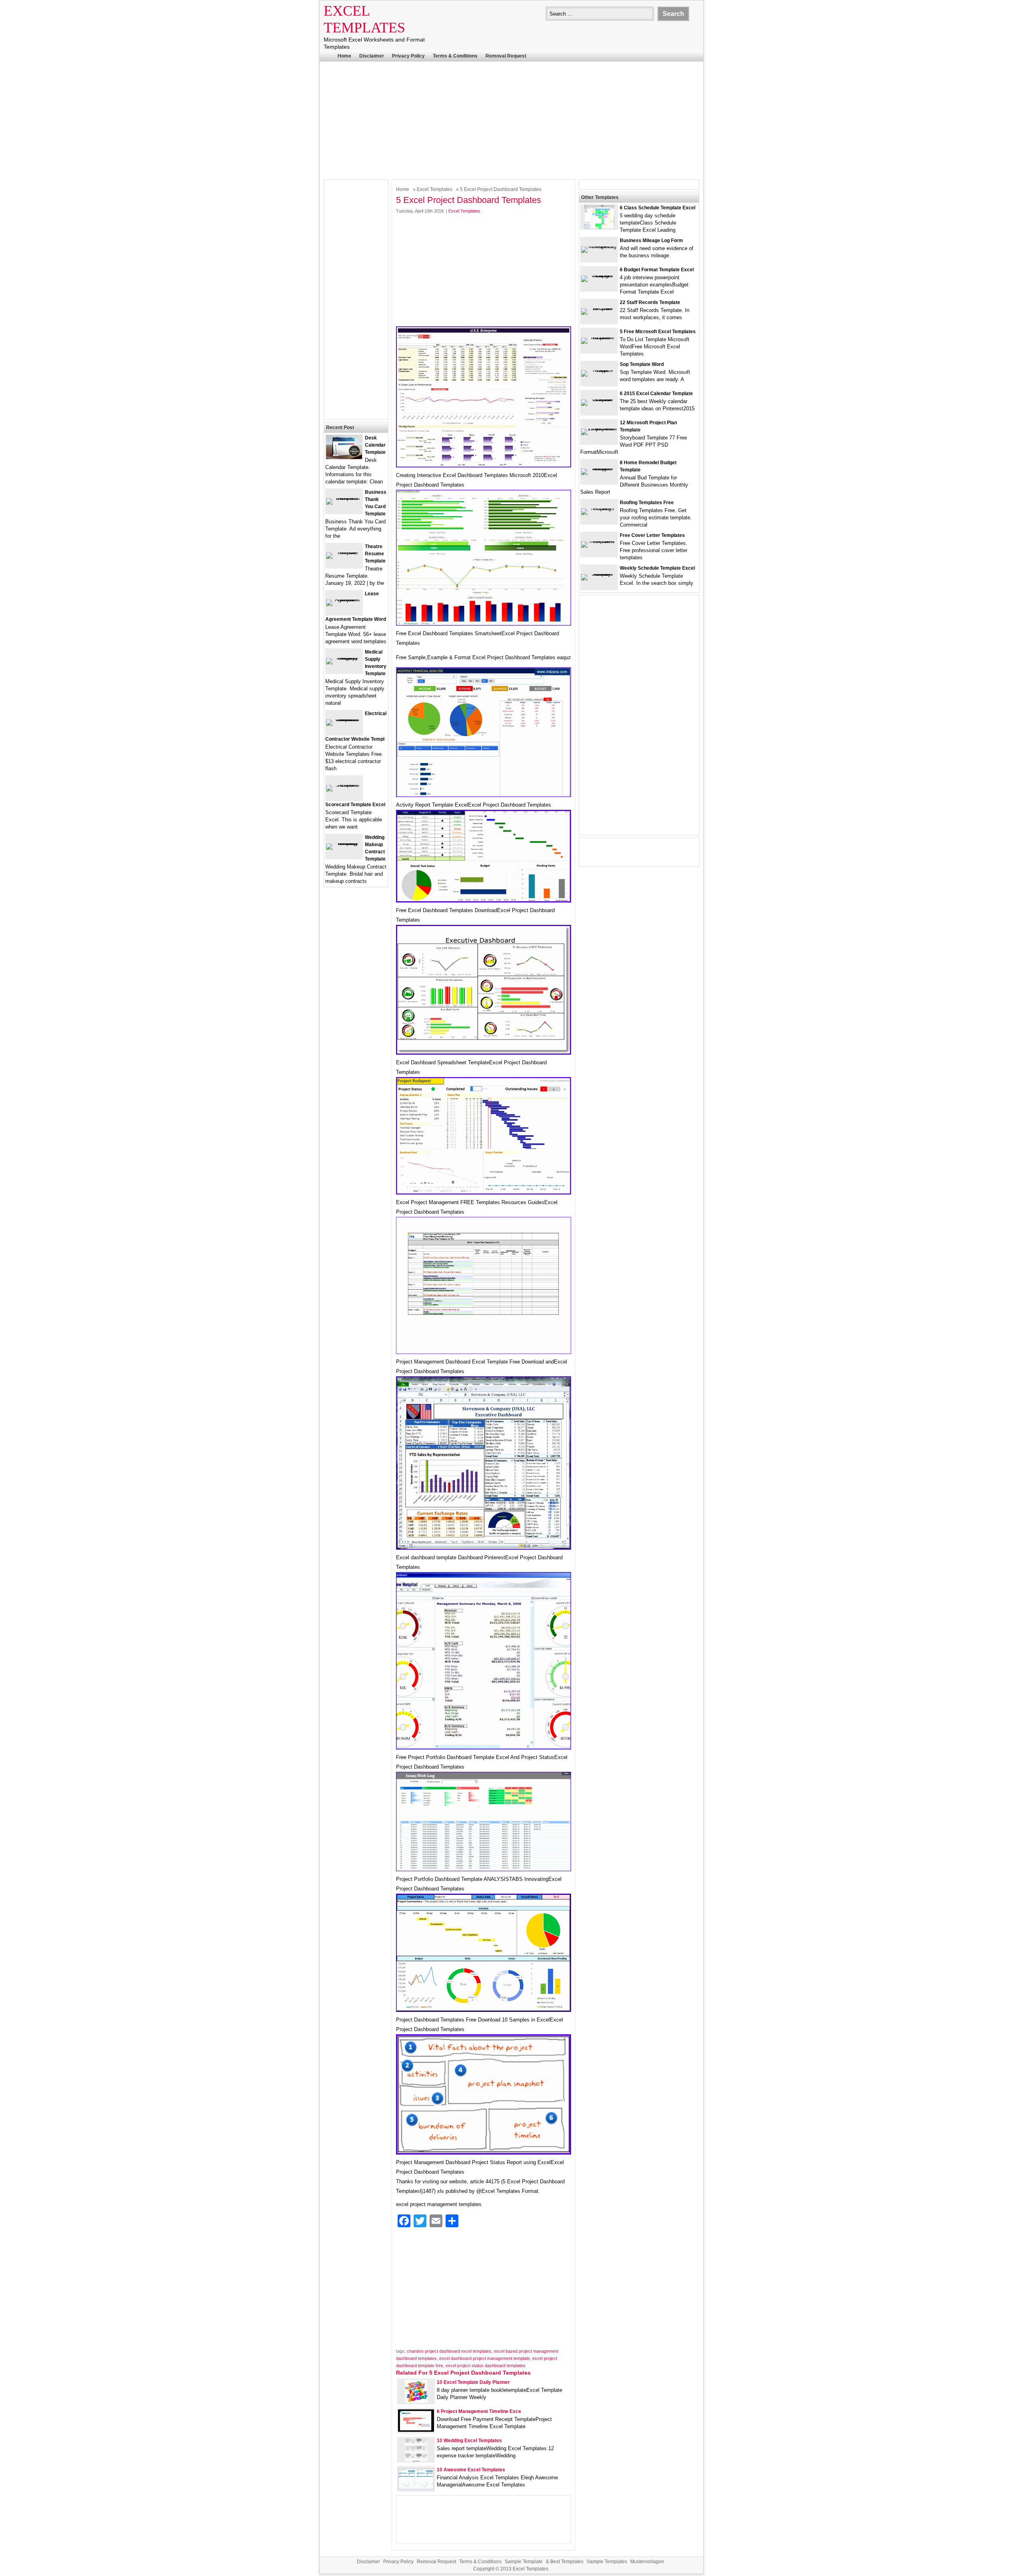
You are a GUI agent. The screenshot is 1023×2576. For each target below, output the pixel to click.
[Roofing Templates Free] (599, 508)
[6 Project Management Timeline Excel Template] (416, 2430)
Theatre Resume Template (375, 554)
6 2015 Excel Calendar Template (656, 394)
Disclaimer (372, 56)
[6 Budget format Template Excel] (599, 275)
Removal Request (506, 56)
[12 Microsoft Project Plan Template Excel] (599, 428)
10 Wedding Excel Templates (469, 2441)
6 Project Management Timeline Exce (479, 2411)
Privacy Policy (408, 56)
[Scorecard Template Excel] (344, 785)
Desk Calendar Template (375, 445)
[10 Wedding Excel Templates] (416, 2460)
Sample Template (524, 2562)
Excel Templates (435, 189)
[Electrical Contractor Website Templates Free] (344, 719)
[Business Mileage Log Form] (599, 246)
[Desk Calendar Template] (344, 457)
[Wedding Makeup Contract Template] (344, 843)
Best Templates (567, 2562)
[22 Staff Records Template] (599, 308)
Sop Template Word (642, 364)
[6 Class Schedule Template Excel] (599, 227)
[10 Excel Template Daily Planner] (416, 2402)
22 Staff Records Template (650, 302)
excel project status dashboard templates (486, 2365)
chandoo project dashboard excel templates (449, 2351)
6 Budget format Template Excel (657, 270)
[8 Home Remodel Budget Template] (599, 468)
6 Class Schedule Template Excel (658, 208)
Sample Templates (607, 2562)
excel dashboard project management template (485, 2358)
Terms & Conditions (455, 56)
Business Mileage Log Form (651, 241)
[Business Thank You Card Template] (344, 498)
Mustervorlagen (647, 2562)
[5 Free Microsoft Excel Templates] (599, 337)
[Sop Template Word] (599, 370)
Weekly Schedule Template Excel (657, 568)
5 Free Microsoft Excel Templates (658, 332)
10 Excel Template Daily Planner (473, 2382)
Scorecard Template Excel (355, 805)
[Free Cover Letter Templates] (599, 541)
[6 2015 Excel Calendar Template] (599, 399)
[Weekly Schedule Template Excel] (599, 574)
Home (344, 56)
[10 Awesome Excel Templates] (416, 2488)
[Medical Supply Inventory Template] (344, 658)
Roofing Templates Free (647, 503)
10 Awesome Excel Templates (471, 2470)
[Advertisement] (511, 119)
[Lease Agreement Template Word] (344, 599)
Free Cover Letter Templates (652, 535)
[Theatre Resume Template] (344, 552)
